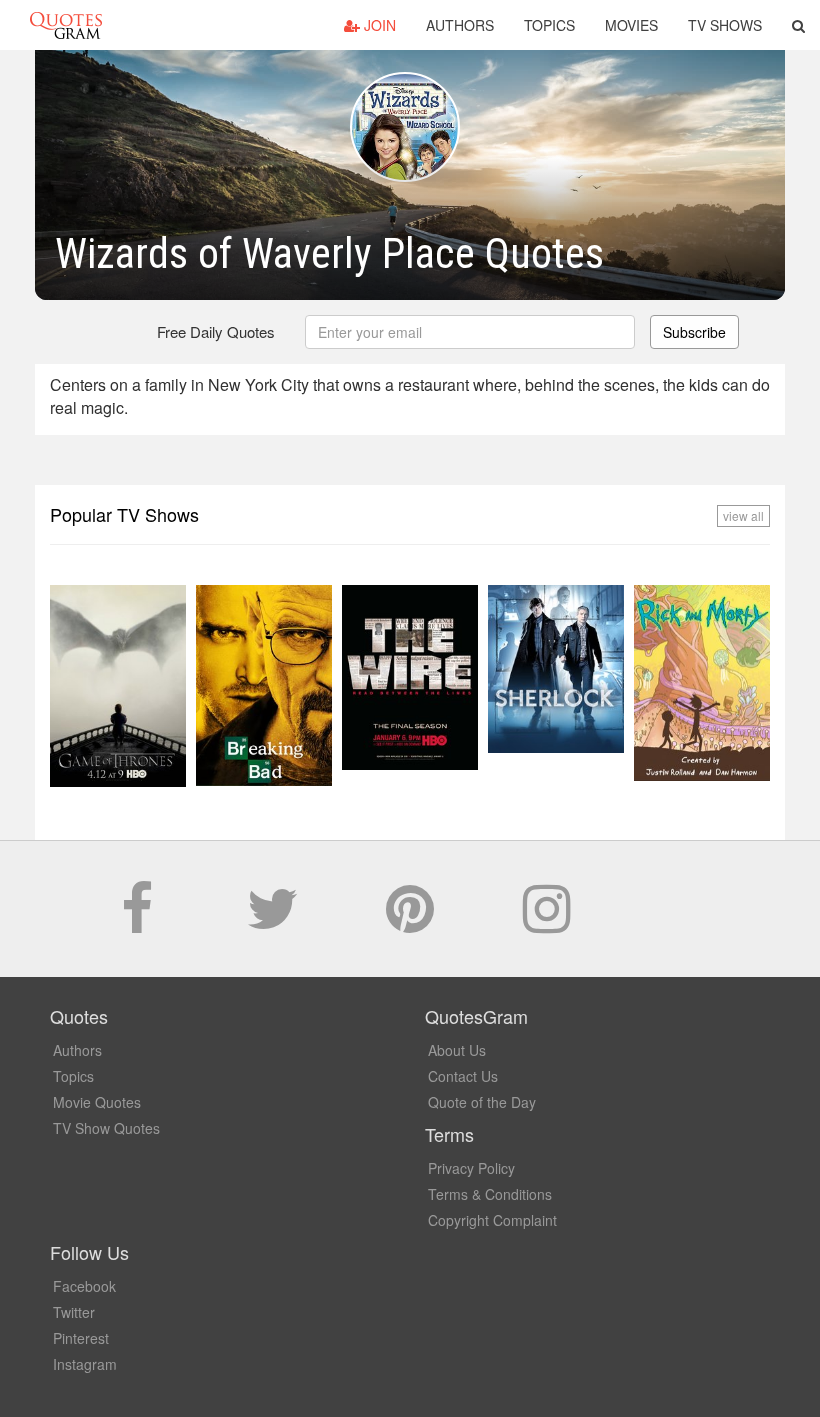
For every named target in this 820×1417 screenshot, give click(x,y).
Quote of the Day (482, 1102)
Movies (631, 25)
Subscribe (694, 332)
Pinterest (81, 1338)
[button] (798, 25)
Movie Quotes (97, 1102)
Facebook (84, 1286)
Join (378, 25)
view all (743, 515)
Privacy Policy (471, 1168)
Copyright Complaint (492, 1220)
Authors (460, 25)
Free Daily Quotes (216, 331)
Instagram (85, 1364)
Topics (549, 25)
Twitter (74, 1312)
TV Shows (725, 25)
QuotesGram (66, 25)
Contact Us (463, 1076)
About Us (457, 1050)
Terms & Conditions (490, 1194)
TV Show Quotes (106, 1128)
